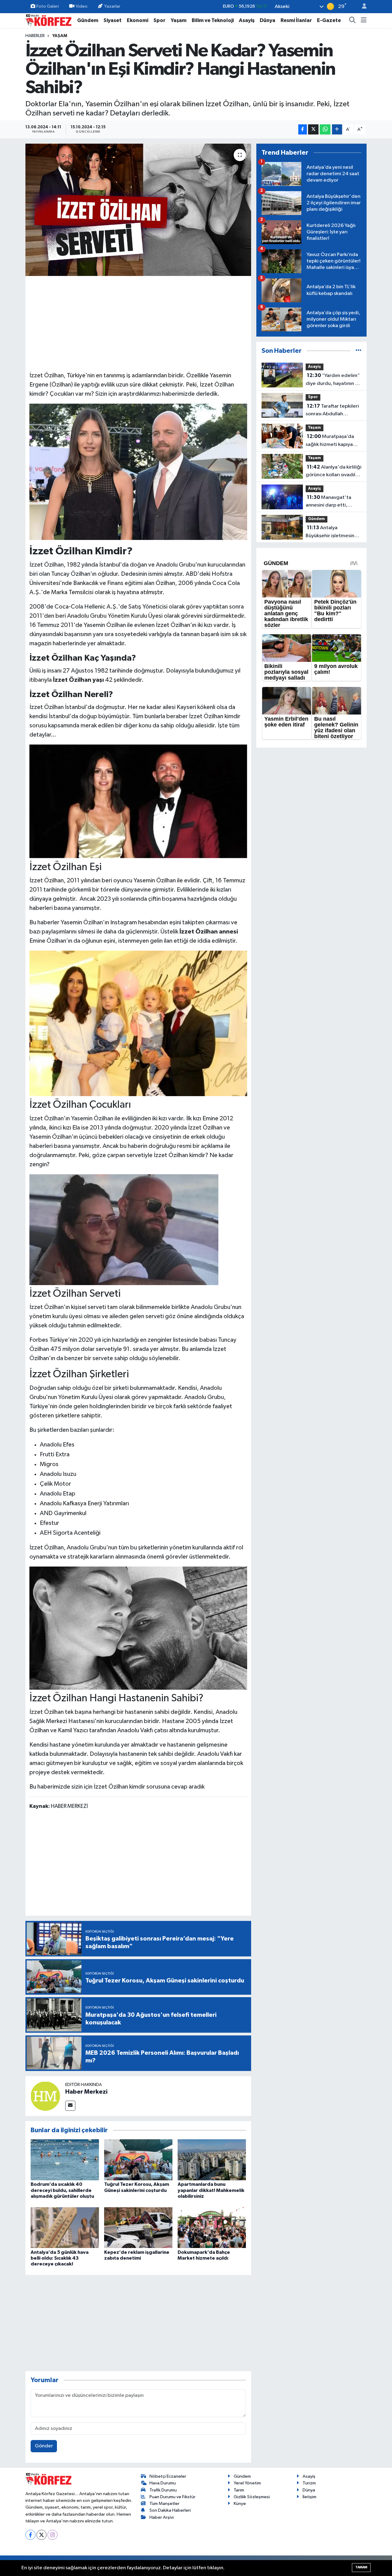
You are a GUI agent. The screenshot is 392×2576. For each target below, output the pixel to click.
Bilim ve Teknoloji (213, 20)
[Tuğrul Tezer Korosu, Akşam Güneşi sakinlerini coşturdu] (138, 2160)
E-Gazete (329, 20)
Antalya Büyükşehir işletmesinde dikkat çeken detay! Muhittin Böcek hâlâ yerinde (333, 532)
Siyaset (113, 20)
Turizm (309, 2483)
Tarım (239, 2490)
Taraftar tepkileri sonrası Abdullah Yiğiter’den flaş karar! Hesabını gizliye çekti (332, 411)
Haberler (35, 36)
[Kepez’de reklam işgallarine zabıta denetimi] (138, 2227)
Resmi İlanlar (296, 20)
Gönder (44, 2446)
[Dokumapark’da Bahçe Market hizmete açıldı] (212, 2227)
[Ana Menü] (364, 21)
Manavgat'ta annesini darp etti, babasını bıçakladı (328, 502)
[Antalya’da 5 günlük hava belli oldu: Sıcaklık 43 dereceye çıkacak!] (65, 2227)
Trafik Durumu (163, 2490)
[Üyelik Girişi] (362, 7)
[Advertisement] (138, 323)
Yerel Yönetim (247, 2483)
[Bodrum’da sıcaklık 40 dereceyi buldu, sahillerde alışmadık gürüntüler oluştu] (65, 2160)
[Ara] (352, 21)
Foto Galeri (48, 6)
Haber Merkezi (86, 2092)
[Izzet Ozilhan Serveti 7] (138, 1023)
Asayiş (247, 20)
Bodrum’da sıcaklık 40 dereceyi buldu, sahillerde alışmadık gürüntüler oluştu (62, 2190)
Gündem (88, 20)
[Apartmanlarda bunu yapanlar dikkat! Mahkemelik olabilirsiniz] (212, 2160)
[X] (41, 2535)
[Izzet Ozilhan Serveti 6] (124, 1229)
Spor (159, 20)
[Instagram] (53, 2535)
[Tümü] (358, 351)
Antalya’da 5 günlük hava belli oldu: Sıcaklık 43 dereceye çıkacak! (60, 2258)
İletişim (309, 2497)
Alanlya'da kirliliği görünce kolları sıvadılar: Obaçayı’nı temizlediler (334, 472)
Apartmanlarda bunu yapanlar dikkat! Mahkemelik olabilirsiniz (211, 2190)
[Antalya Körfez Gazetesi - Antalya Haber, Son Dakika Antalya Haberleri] (48, 20)
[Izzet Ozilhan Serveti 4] (138, 1627)
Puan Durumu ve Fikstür (172, 2497)
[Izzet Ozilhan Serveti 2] (138, 801)
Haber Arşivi (162, 2517)
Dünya (268, 20)
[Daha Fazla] (337, 129)
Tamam (361, 2567)
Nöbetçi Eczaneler (168, 2476)
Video (82, 6)
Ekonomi (138, 20)
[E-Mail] (70, 2106)
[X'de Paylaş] (313, 129)
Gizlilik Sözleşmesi (252, 2497)
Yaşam (179, 20)
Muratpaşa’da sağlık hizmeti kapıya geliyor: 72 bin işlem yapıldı (330, 441)
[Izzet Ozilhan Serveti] (138, 471)
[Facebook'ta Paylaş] (303, 129)
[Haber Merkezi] (45, 2096)
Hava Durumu (163, 2483)
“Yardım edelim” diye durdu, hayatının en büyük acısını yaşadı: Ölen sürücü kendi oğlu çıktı (333, 380)
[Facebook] (30, 2535)
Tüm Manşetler (164, 2504)
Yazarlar (112, 6)
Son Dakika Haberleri (170, 2510)
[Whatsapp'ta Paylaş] (325, 129)
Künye (240, 2504)
